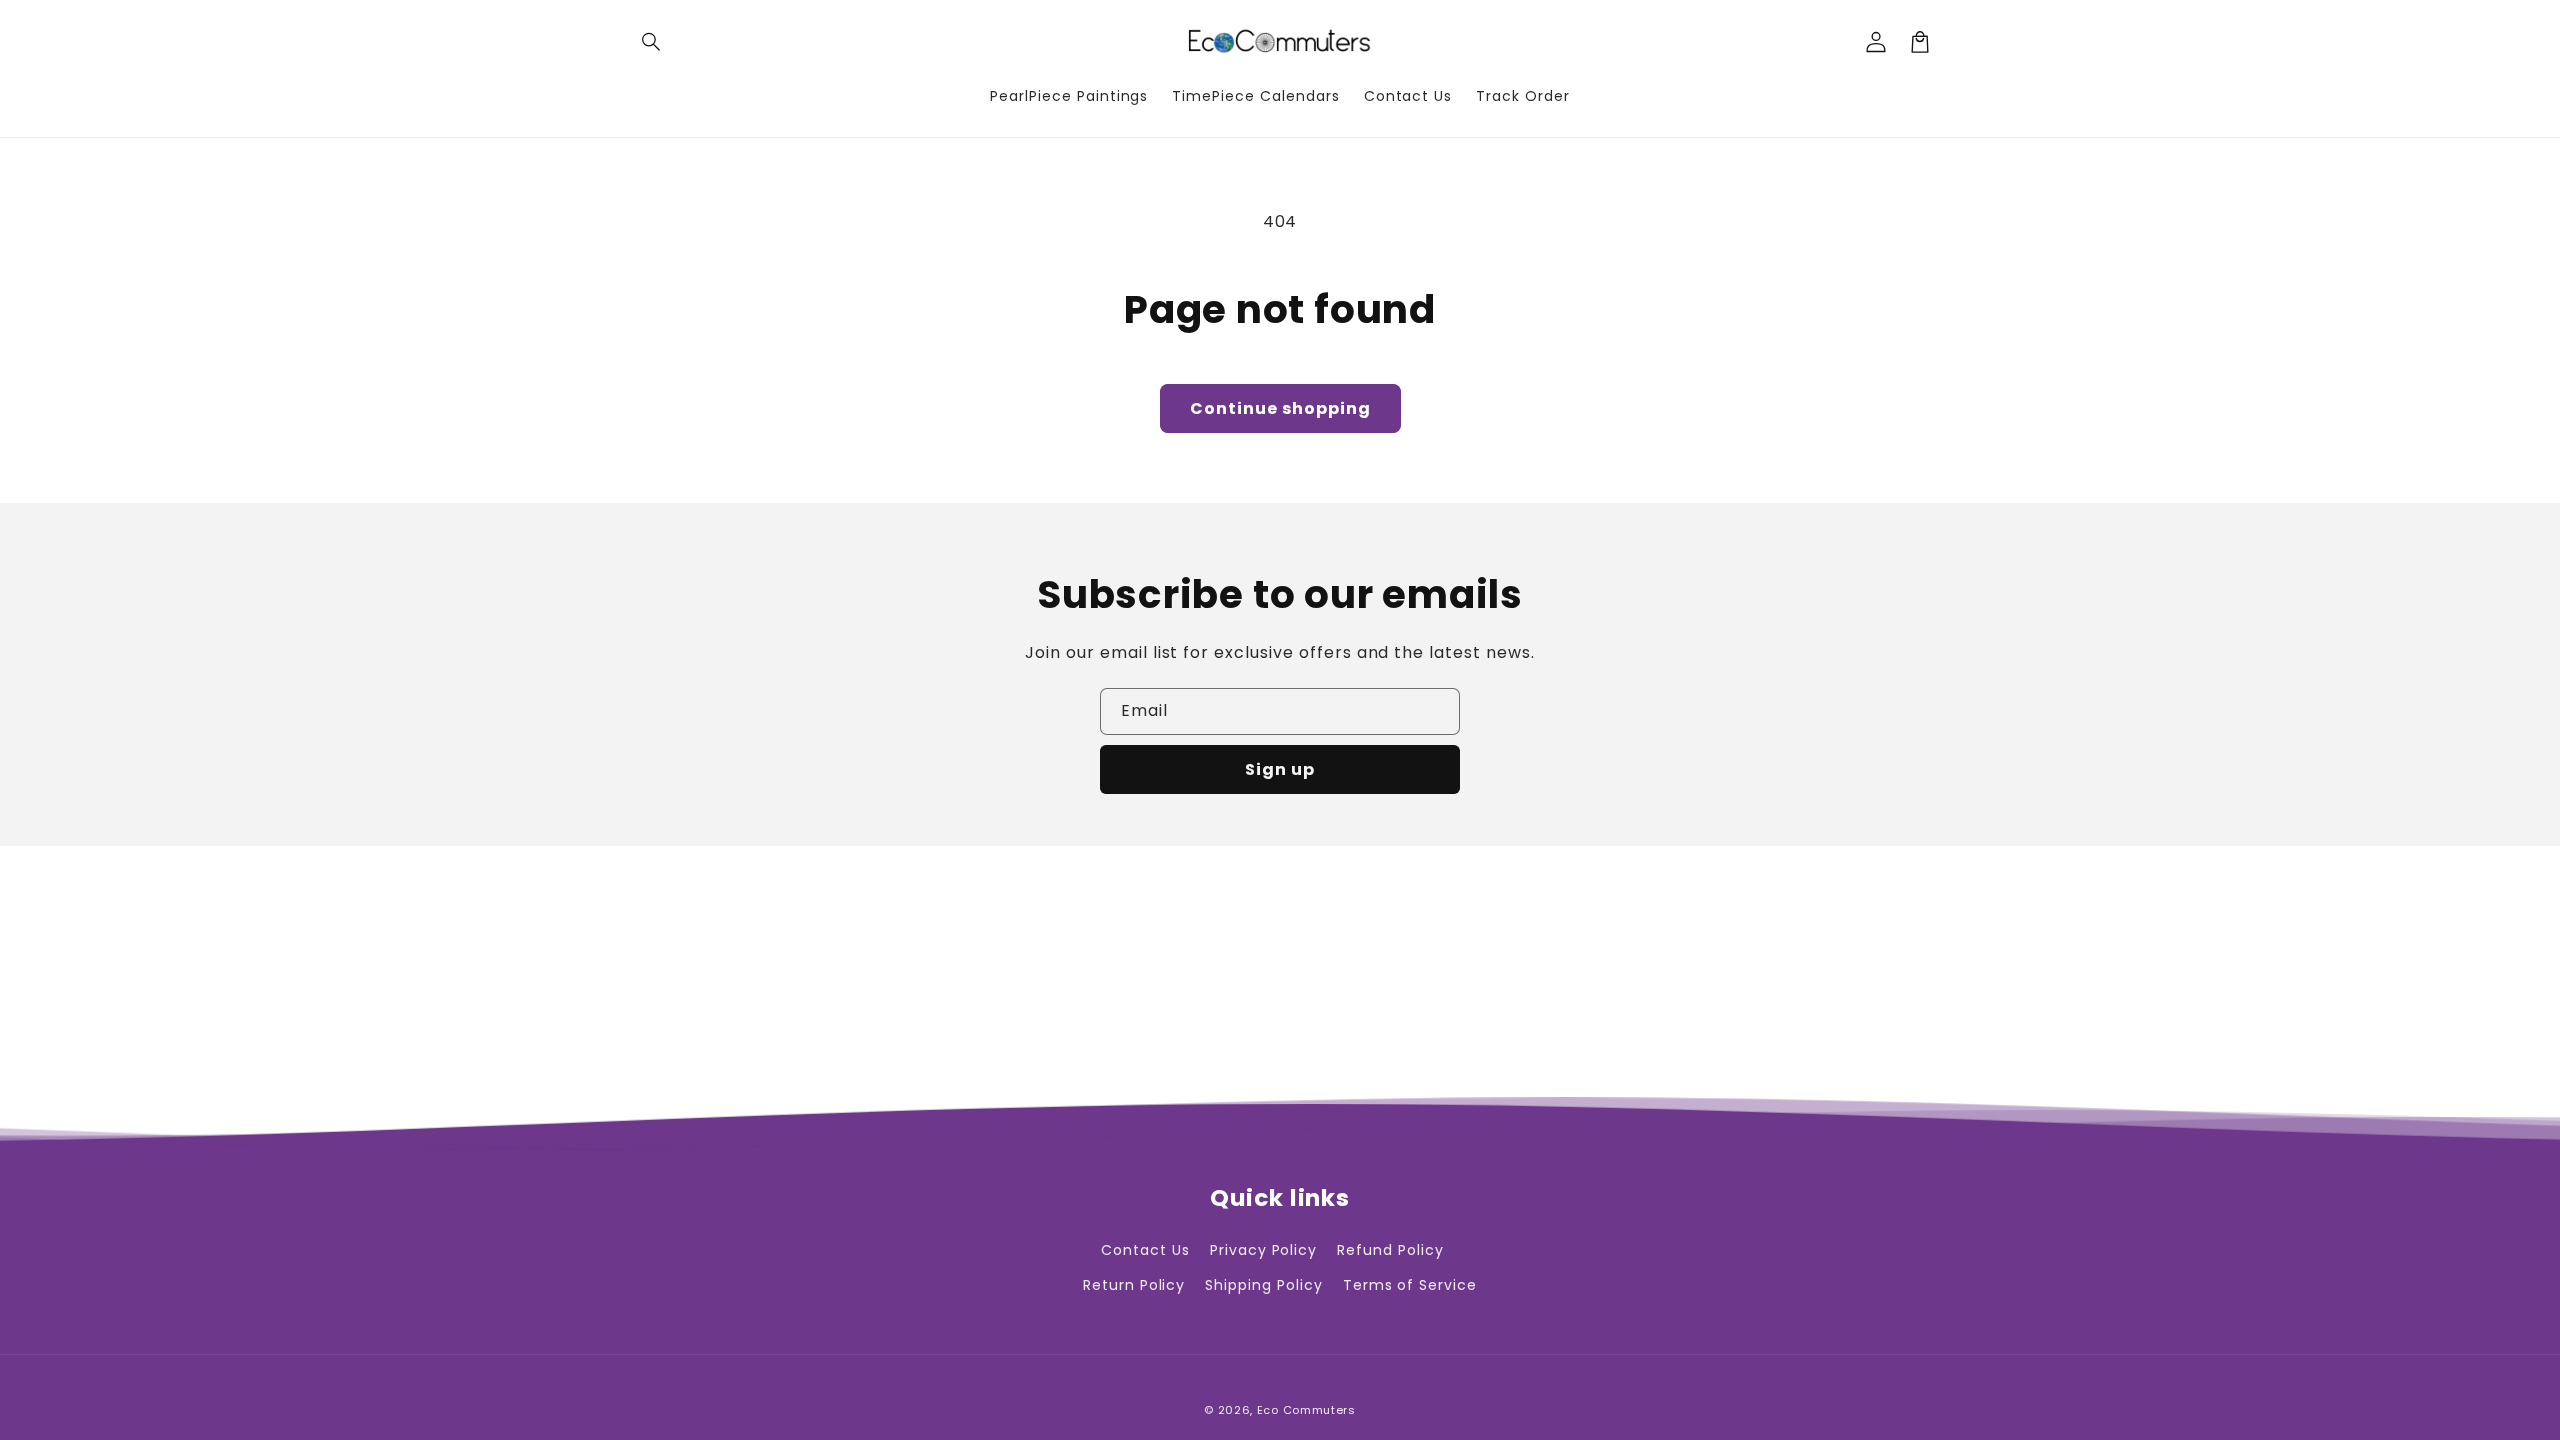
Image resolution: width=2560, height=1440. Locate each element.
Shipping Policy (1263, 1285)
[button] (652, 42)
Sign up (1280, 769)
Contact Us (1145, 1250)
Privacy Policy (1263, 1250)
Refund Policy (1390, 1250)
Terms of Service (1410, 1285)
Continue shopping (1280, 408)
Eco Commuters (1306, 1410)
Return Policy (1134, 1285)
